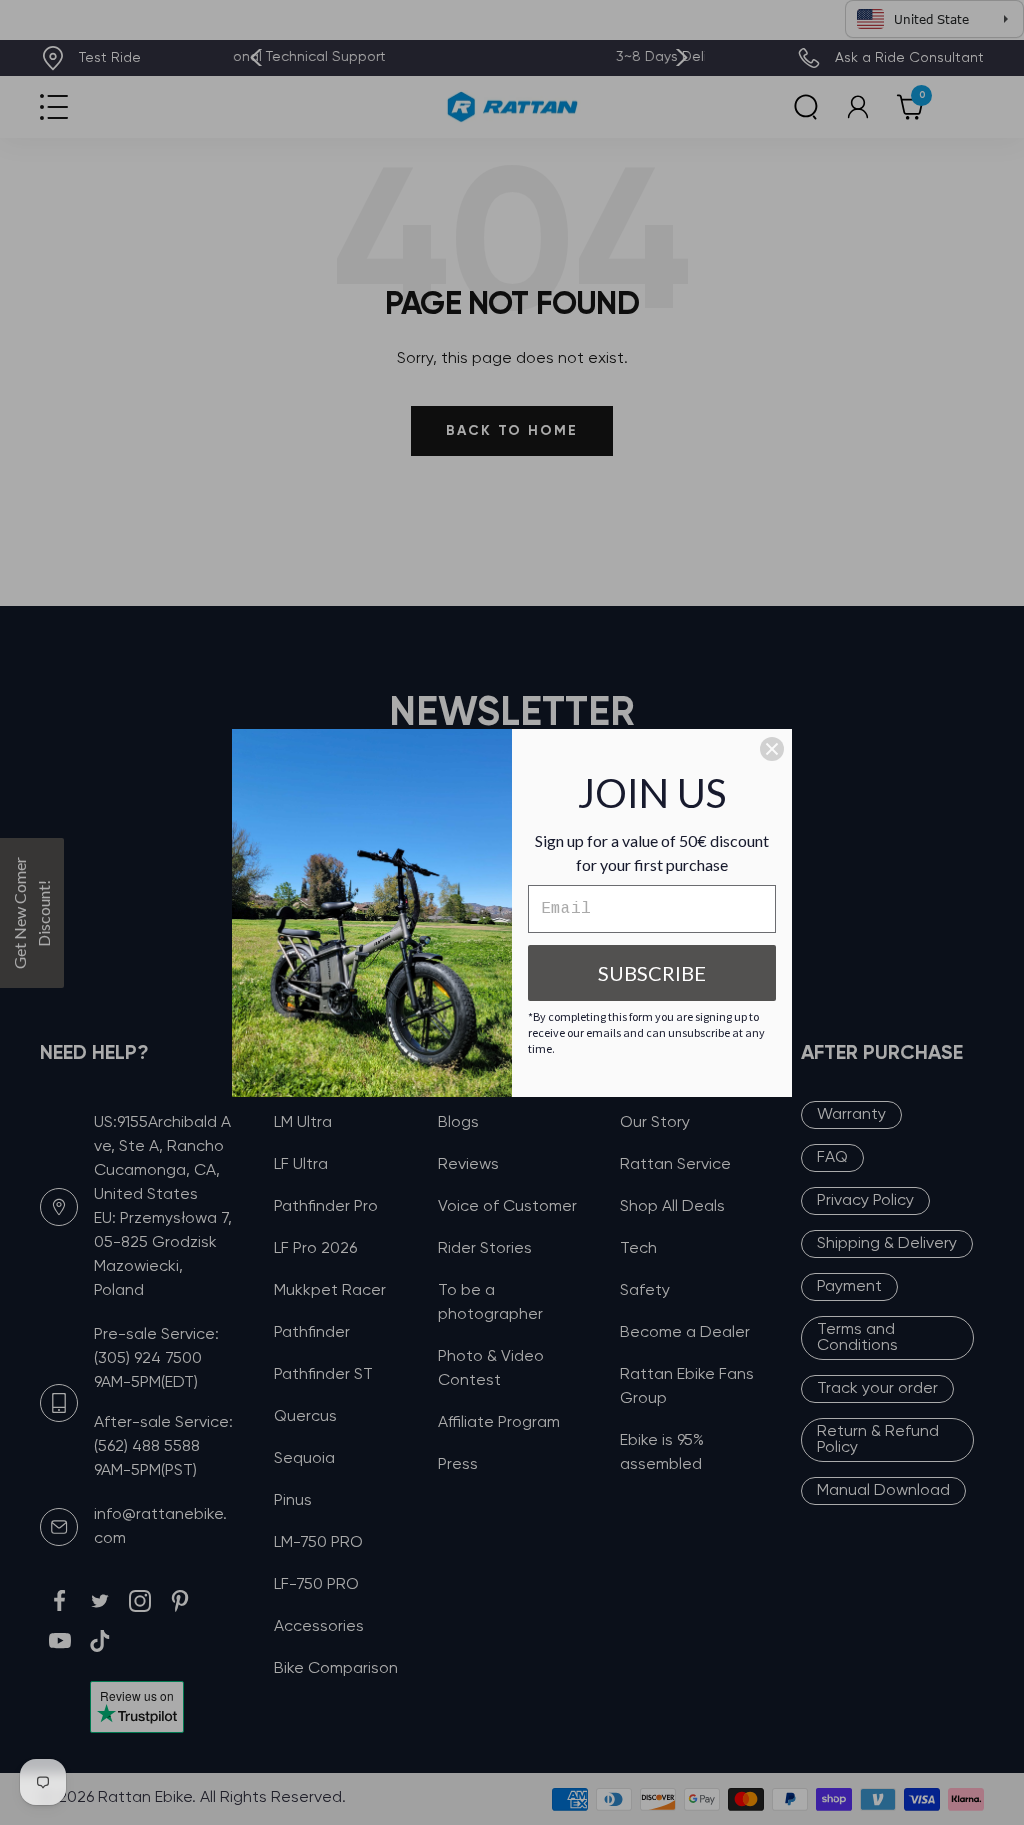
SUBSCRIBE (652, 973)
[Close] (772, 749)
